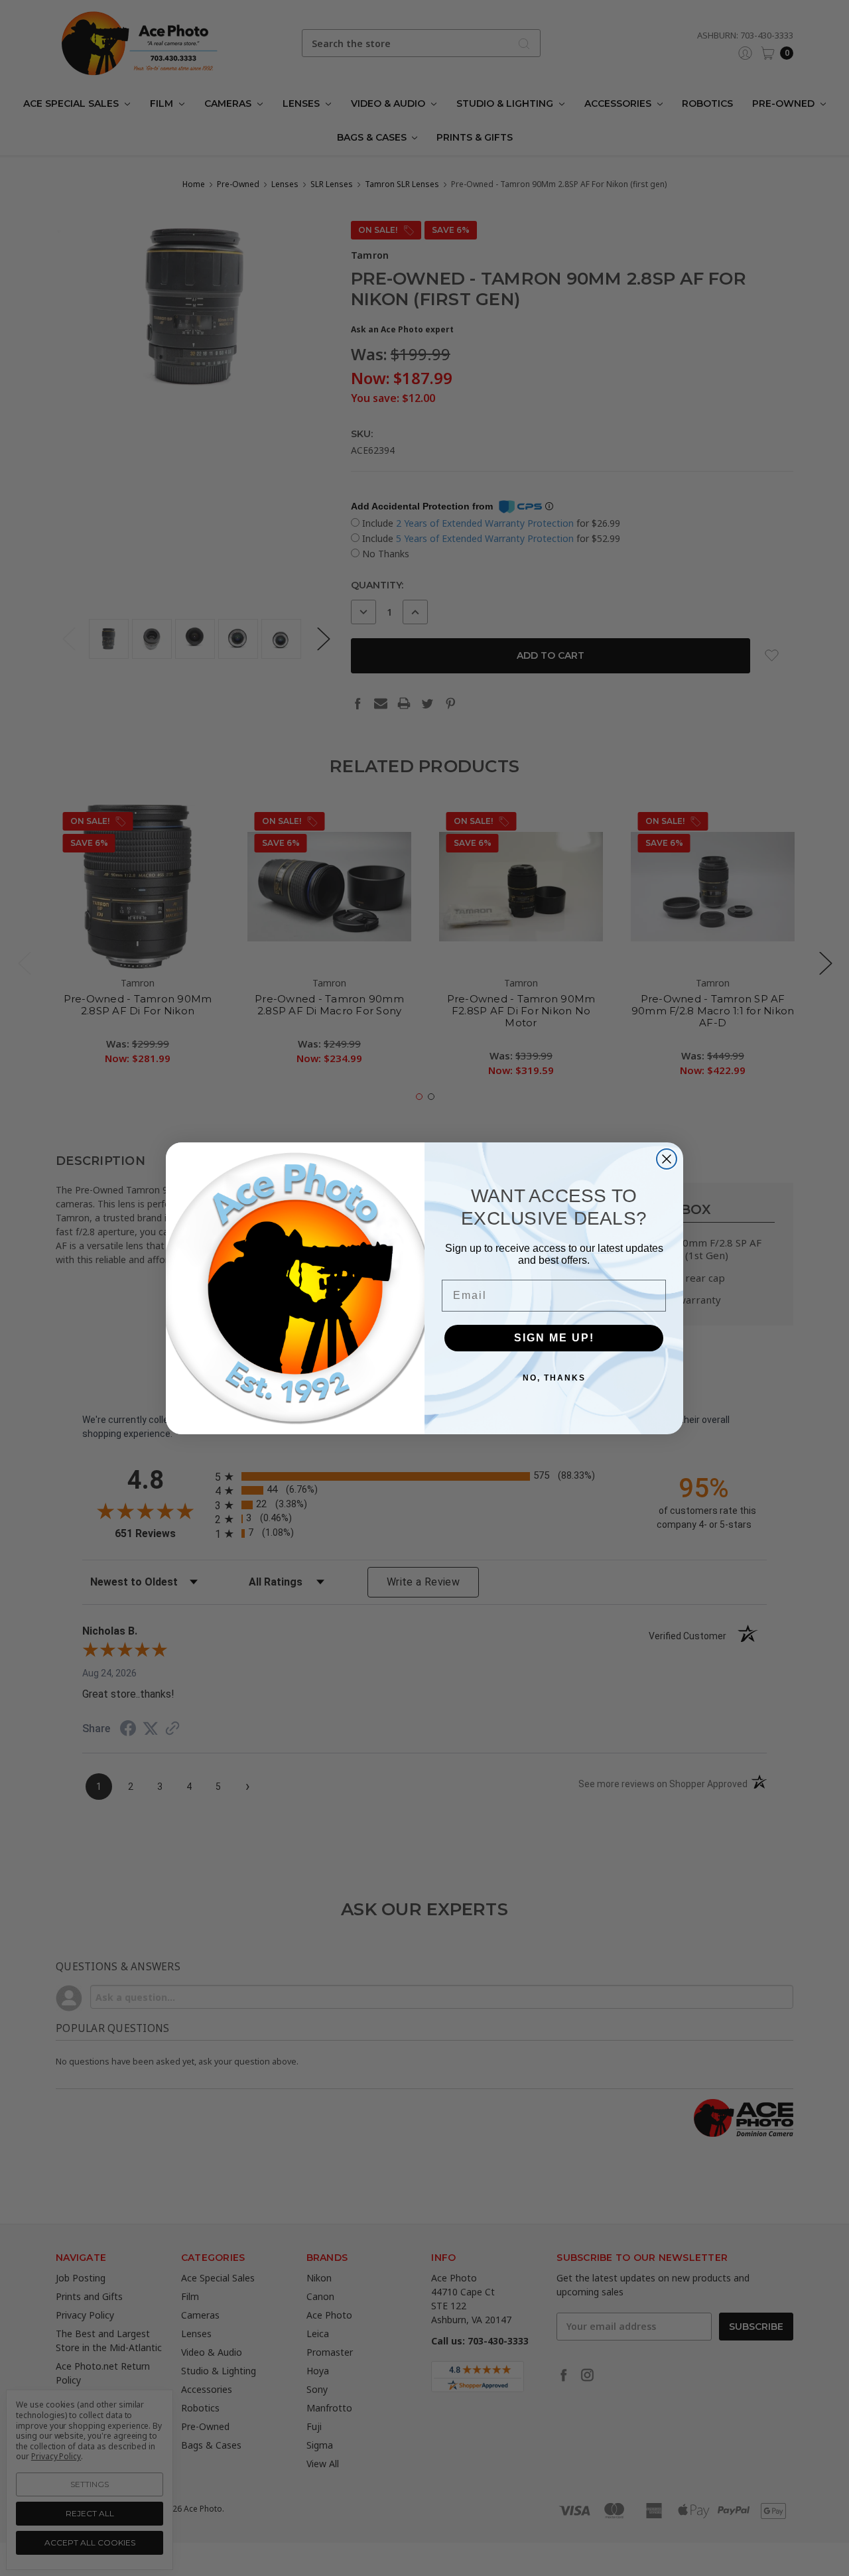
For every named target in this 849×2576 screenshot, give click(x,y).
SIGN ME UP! (554, 1338)
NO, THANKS (554, 1378)
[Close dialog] (667, 1159)
